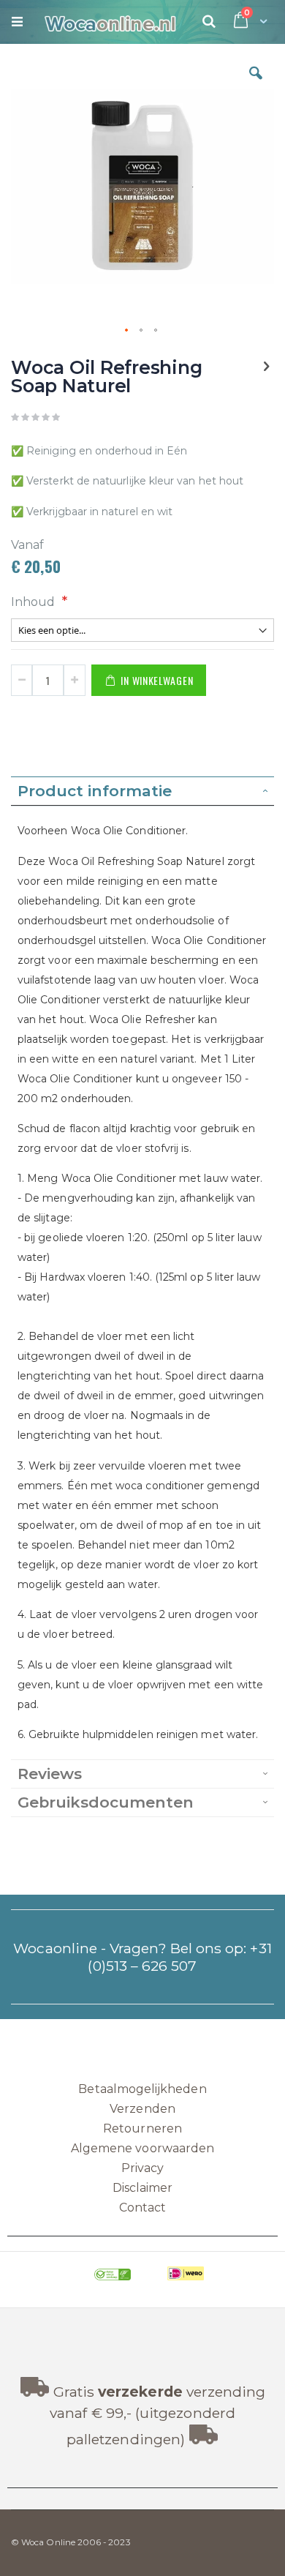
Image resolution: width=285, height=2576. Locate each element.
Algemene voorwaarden (142, 2148)
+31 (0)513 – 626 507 (179, 1957)
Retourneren (142, 2128)
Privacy (142, 2168)
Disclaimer (143, 2188)
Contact (142, 2208)
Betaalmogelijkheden (142, 2089)
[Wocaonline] (103, 22)
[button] (256, 84)
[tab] (142, 791)
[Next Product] (266, 367)
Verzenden (142, 2109)
